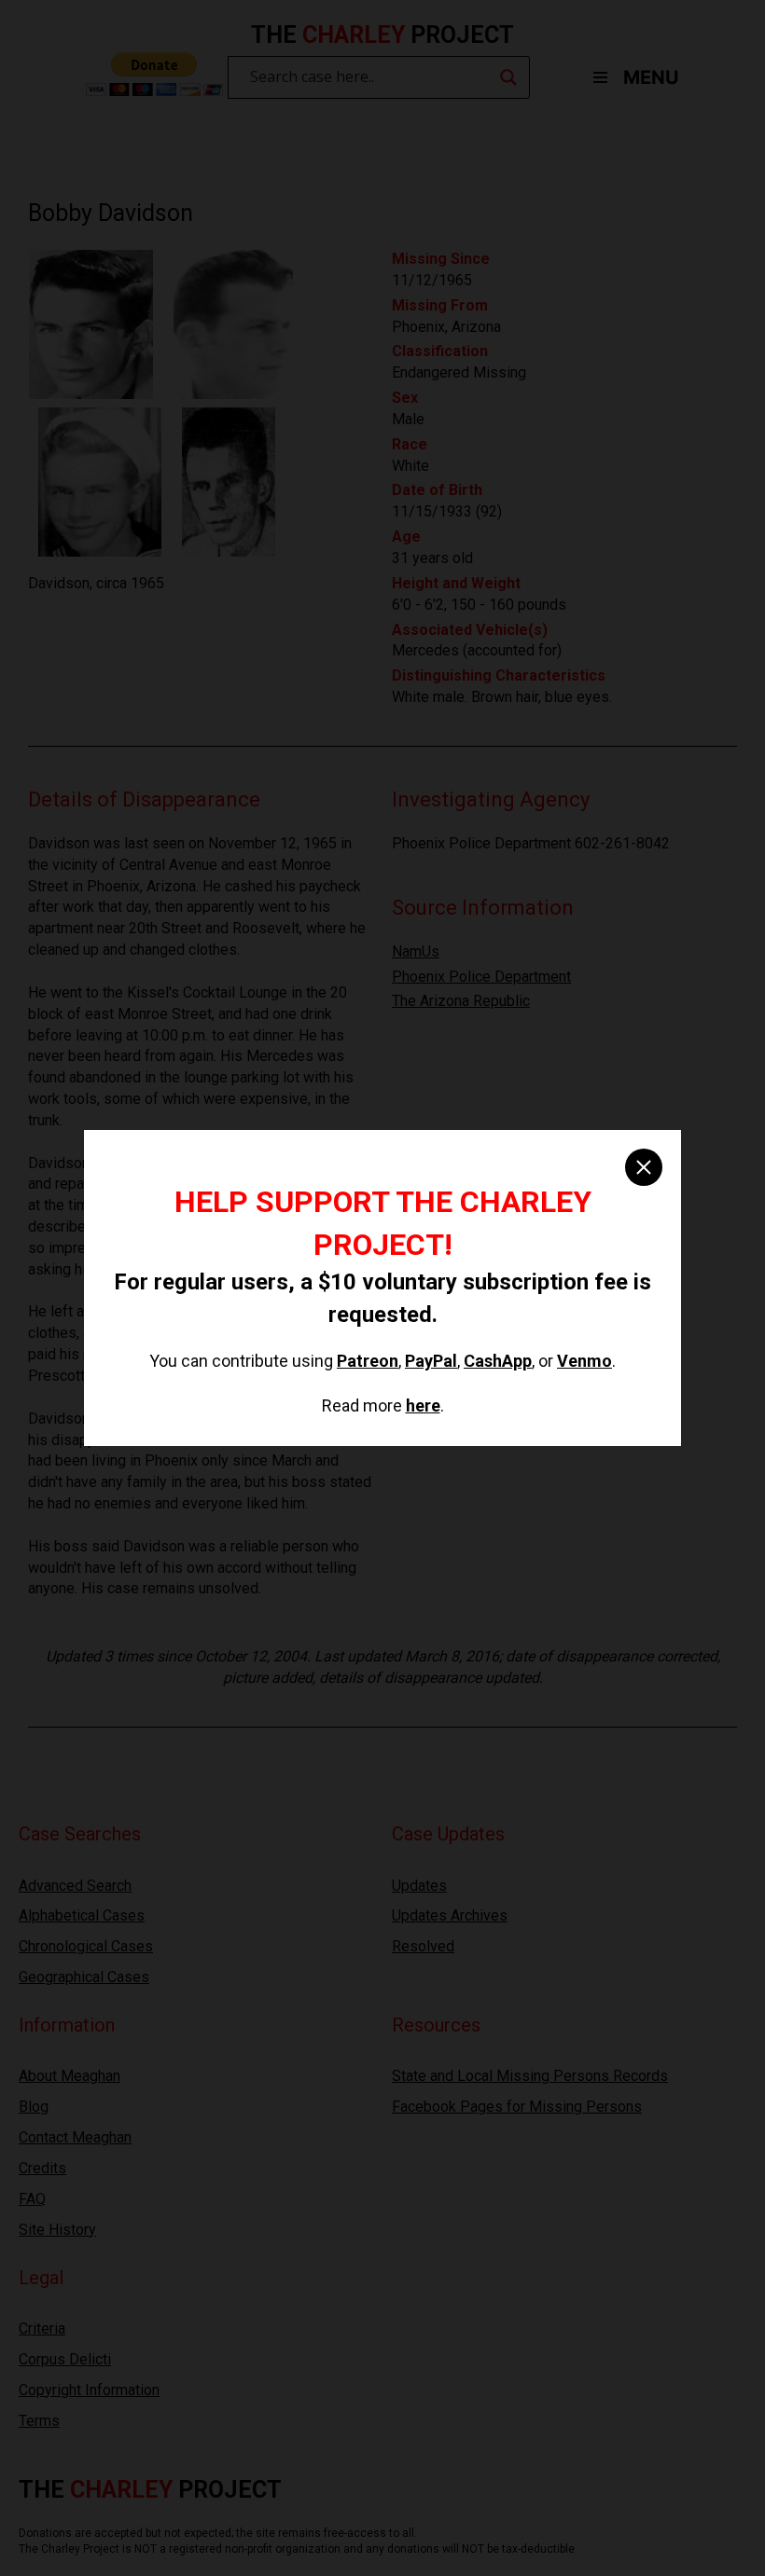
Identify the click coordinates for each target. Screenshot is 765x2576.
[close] (644, 1167)
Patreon (368, 1361)
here (423, 1405)
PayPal (431, 1361)
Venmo (584, 1361)
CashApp (498, 1361)
